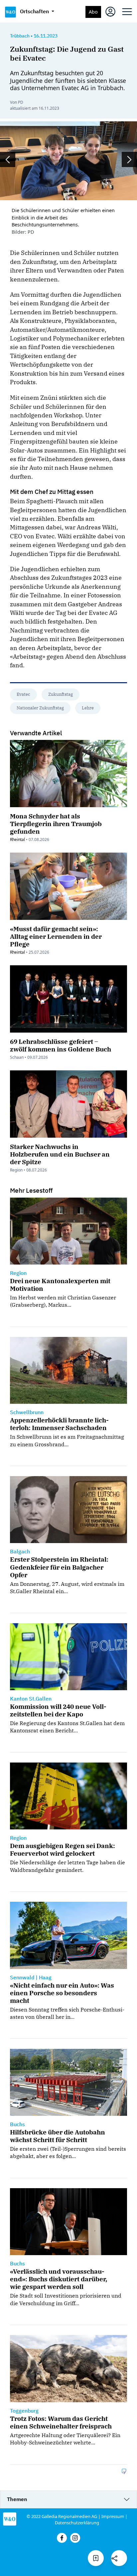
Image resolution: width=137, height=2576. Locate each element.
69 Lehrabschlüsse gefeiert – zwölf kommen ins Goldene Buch (61, 1045)
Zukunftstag (61, 694)
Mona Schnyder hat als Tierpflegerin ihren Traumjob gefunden (56, 824)
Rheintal (17, 839)
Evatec (23, 694)
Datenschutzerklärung (77, 2523)
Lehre (88, 708)
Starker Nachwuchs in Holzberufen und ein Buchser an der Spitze (60, 1154)
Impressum (113, 2516)
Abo (93, 12)
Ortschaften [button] (35, 11)
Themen (17, 2499)
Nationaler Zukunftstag (40, 708)
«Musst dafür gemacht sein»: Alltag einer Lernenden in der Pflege (56, 936)
